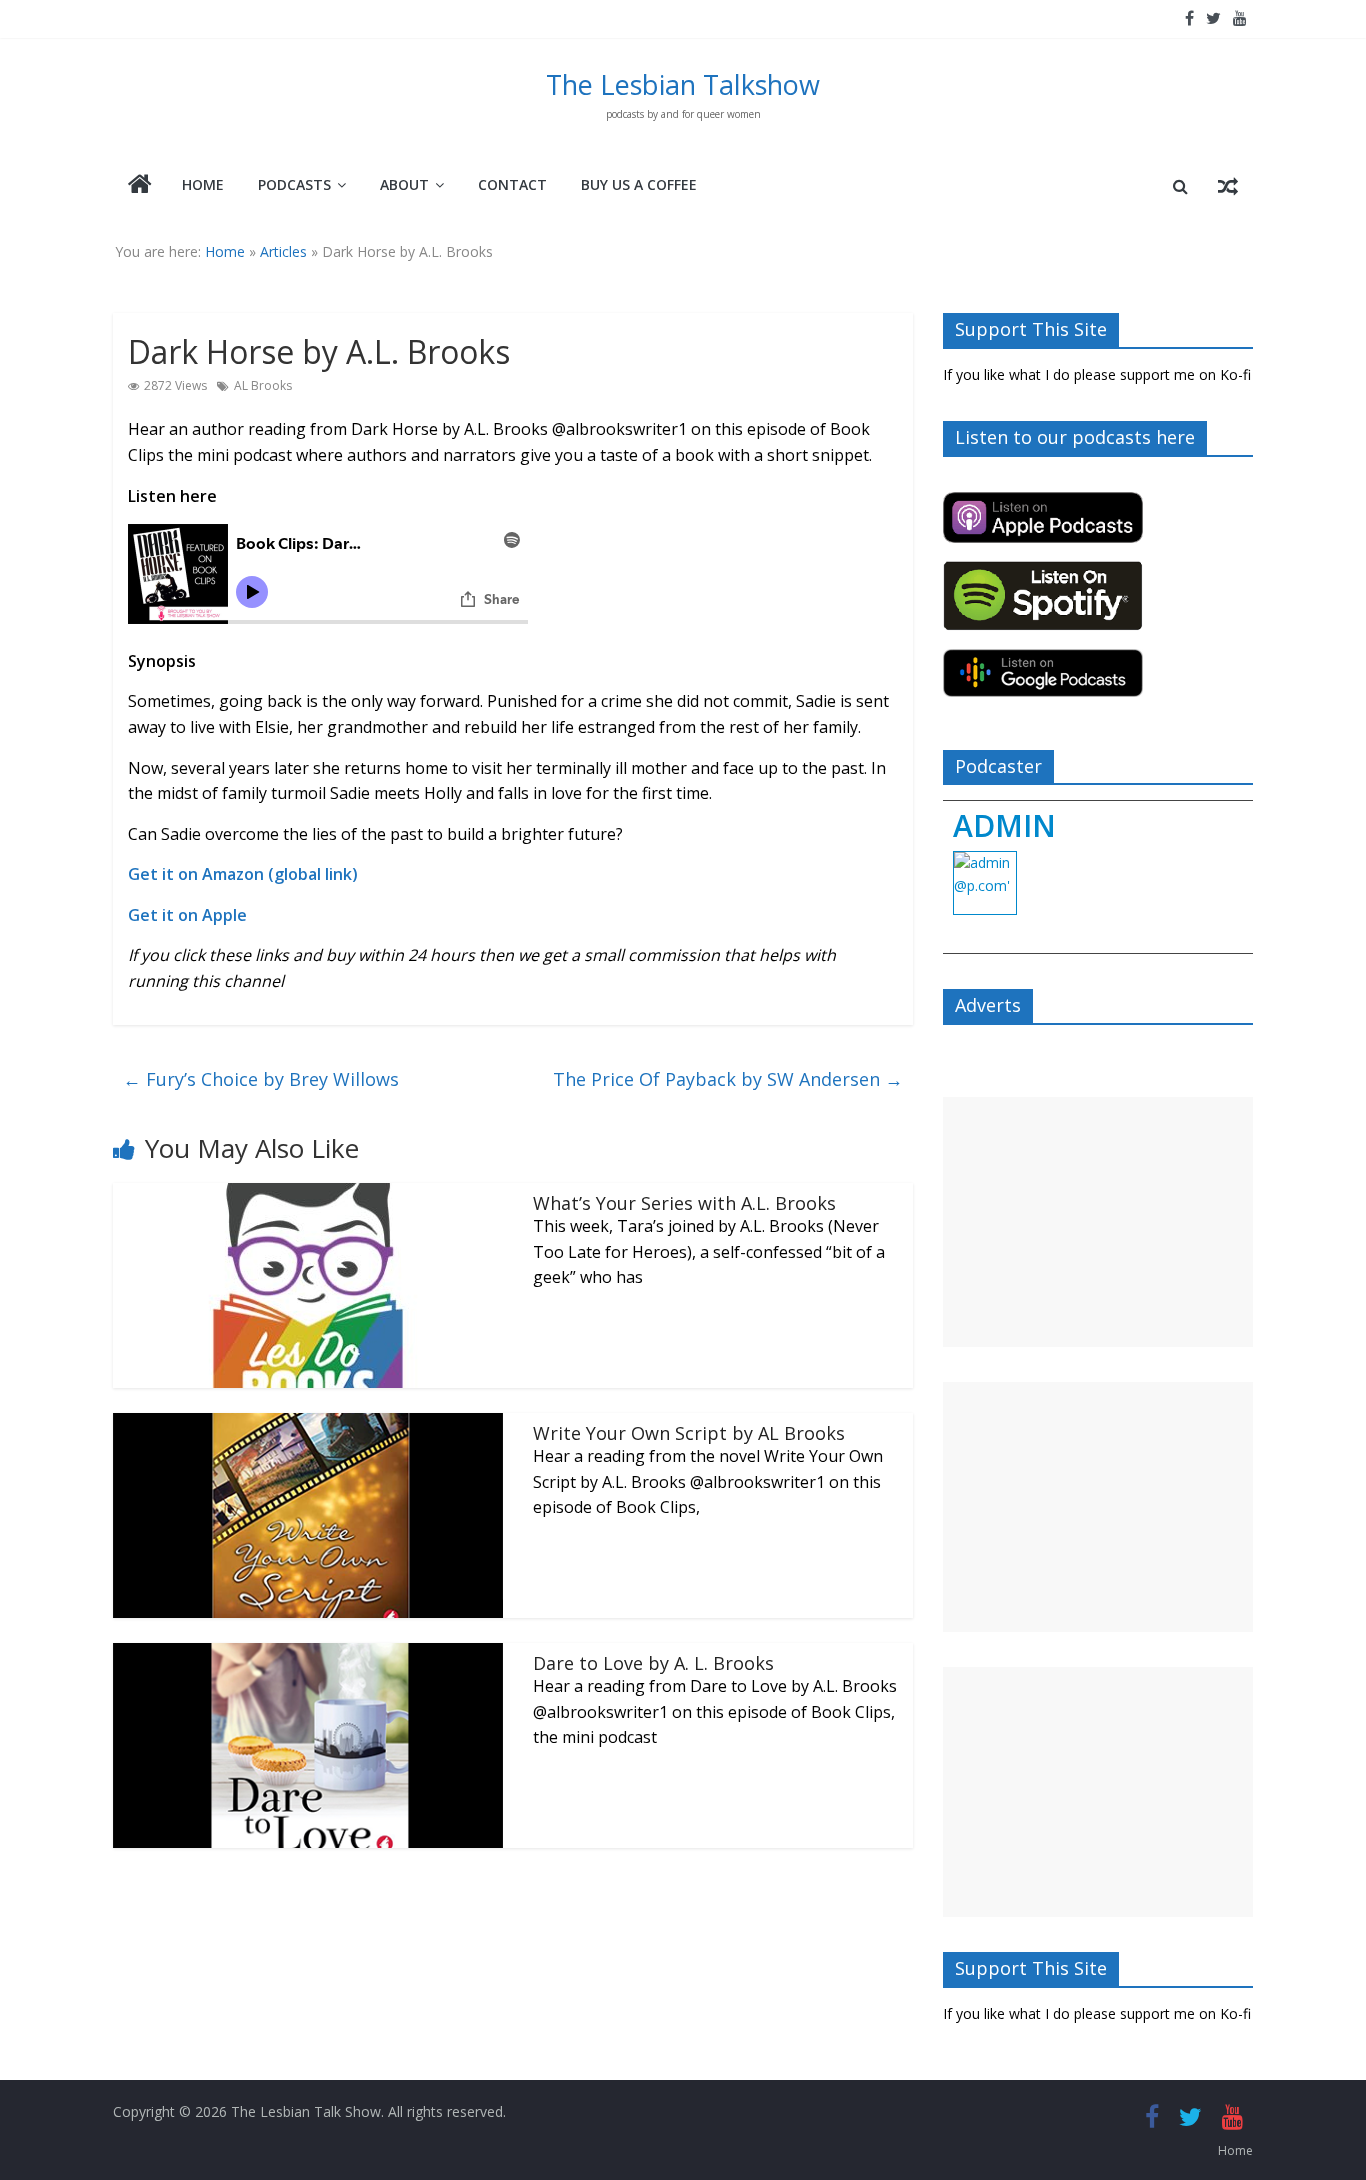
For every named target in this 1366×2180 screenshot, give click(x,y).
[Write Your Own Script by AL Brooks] (308, 1425)
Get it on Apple (187, 915)
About (404, 184)
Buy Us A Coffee (639, 184)
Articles (283, 251)
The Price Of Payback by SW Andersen (728, 1079)
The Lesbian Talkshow (683, 84)
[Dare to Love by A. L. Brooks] (308, 1655)
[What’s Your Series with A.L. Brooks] (308, 1195)
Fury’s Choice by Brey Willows (261, 1079)
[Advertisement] (1098, 1222)
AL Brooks (263, 385)
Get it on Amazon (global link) (243, 874)
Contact (512, 184)
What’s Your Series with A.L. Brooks (684, 1203)
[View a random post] (1228, 186)
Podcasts (294, 184)
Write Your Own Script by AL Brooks (689, 1433)
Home (203, 184)
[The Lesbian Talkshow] (140, 186)
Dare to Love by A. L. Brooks (653, 1663)
